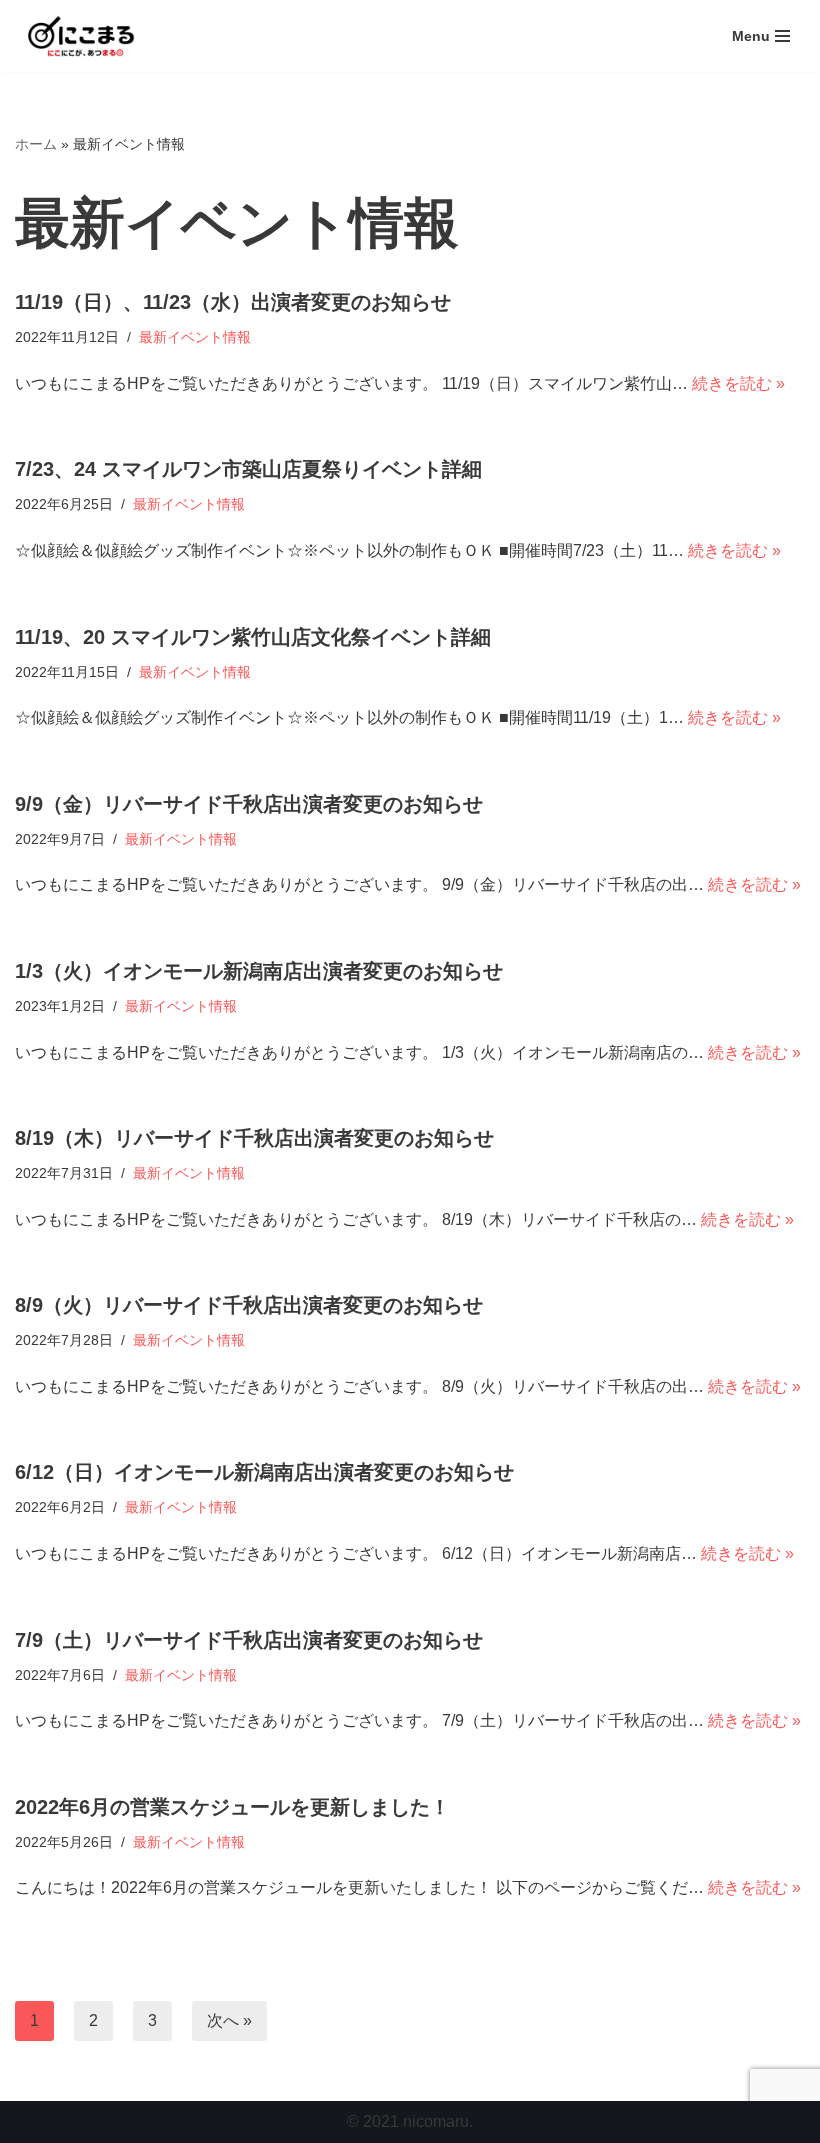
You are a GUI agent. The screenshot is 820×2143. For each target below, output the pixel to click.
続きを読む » (738, 383)
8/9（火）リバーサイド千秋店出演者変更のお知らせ (249, 1305)
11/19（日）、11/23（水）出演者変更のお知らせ (233, 302)
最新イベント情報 (195, 337)
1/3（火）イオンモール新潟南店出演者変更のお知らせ (259, 971)
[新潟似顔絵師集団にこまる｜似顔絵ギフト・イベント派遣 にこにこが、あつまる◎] (75, 36)
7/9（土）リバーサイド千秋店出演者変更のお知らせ (249, 1640)
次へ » (229, 2020)
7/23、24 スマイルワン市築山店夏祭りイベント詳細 (248, 469)
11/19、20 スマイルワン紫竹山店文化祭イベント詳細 (253, 637)
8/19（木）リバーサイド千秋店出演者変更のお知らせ (254, 1138)
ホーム (36, 144)
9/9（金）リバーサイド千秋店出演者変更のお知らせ (249, 804)
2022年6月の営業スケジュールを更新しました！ (232, 1807)
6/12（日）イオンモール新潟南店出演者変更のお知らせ (264, 1472)
